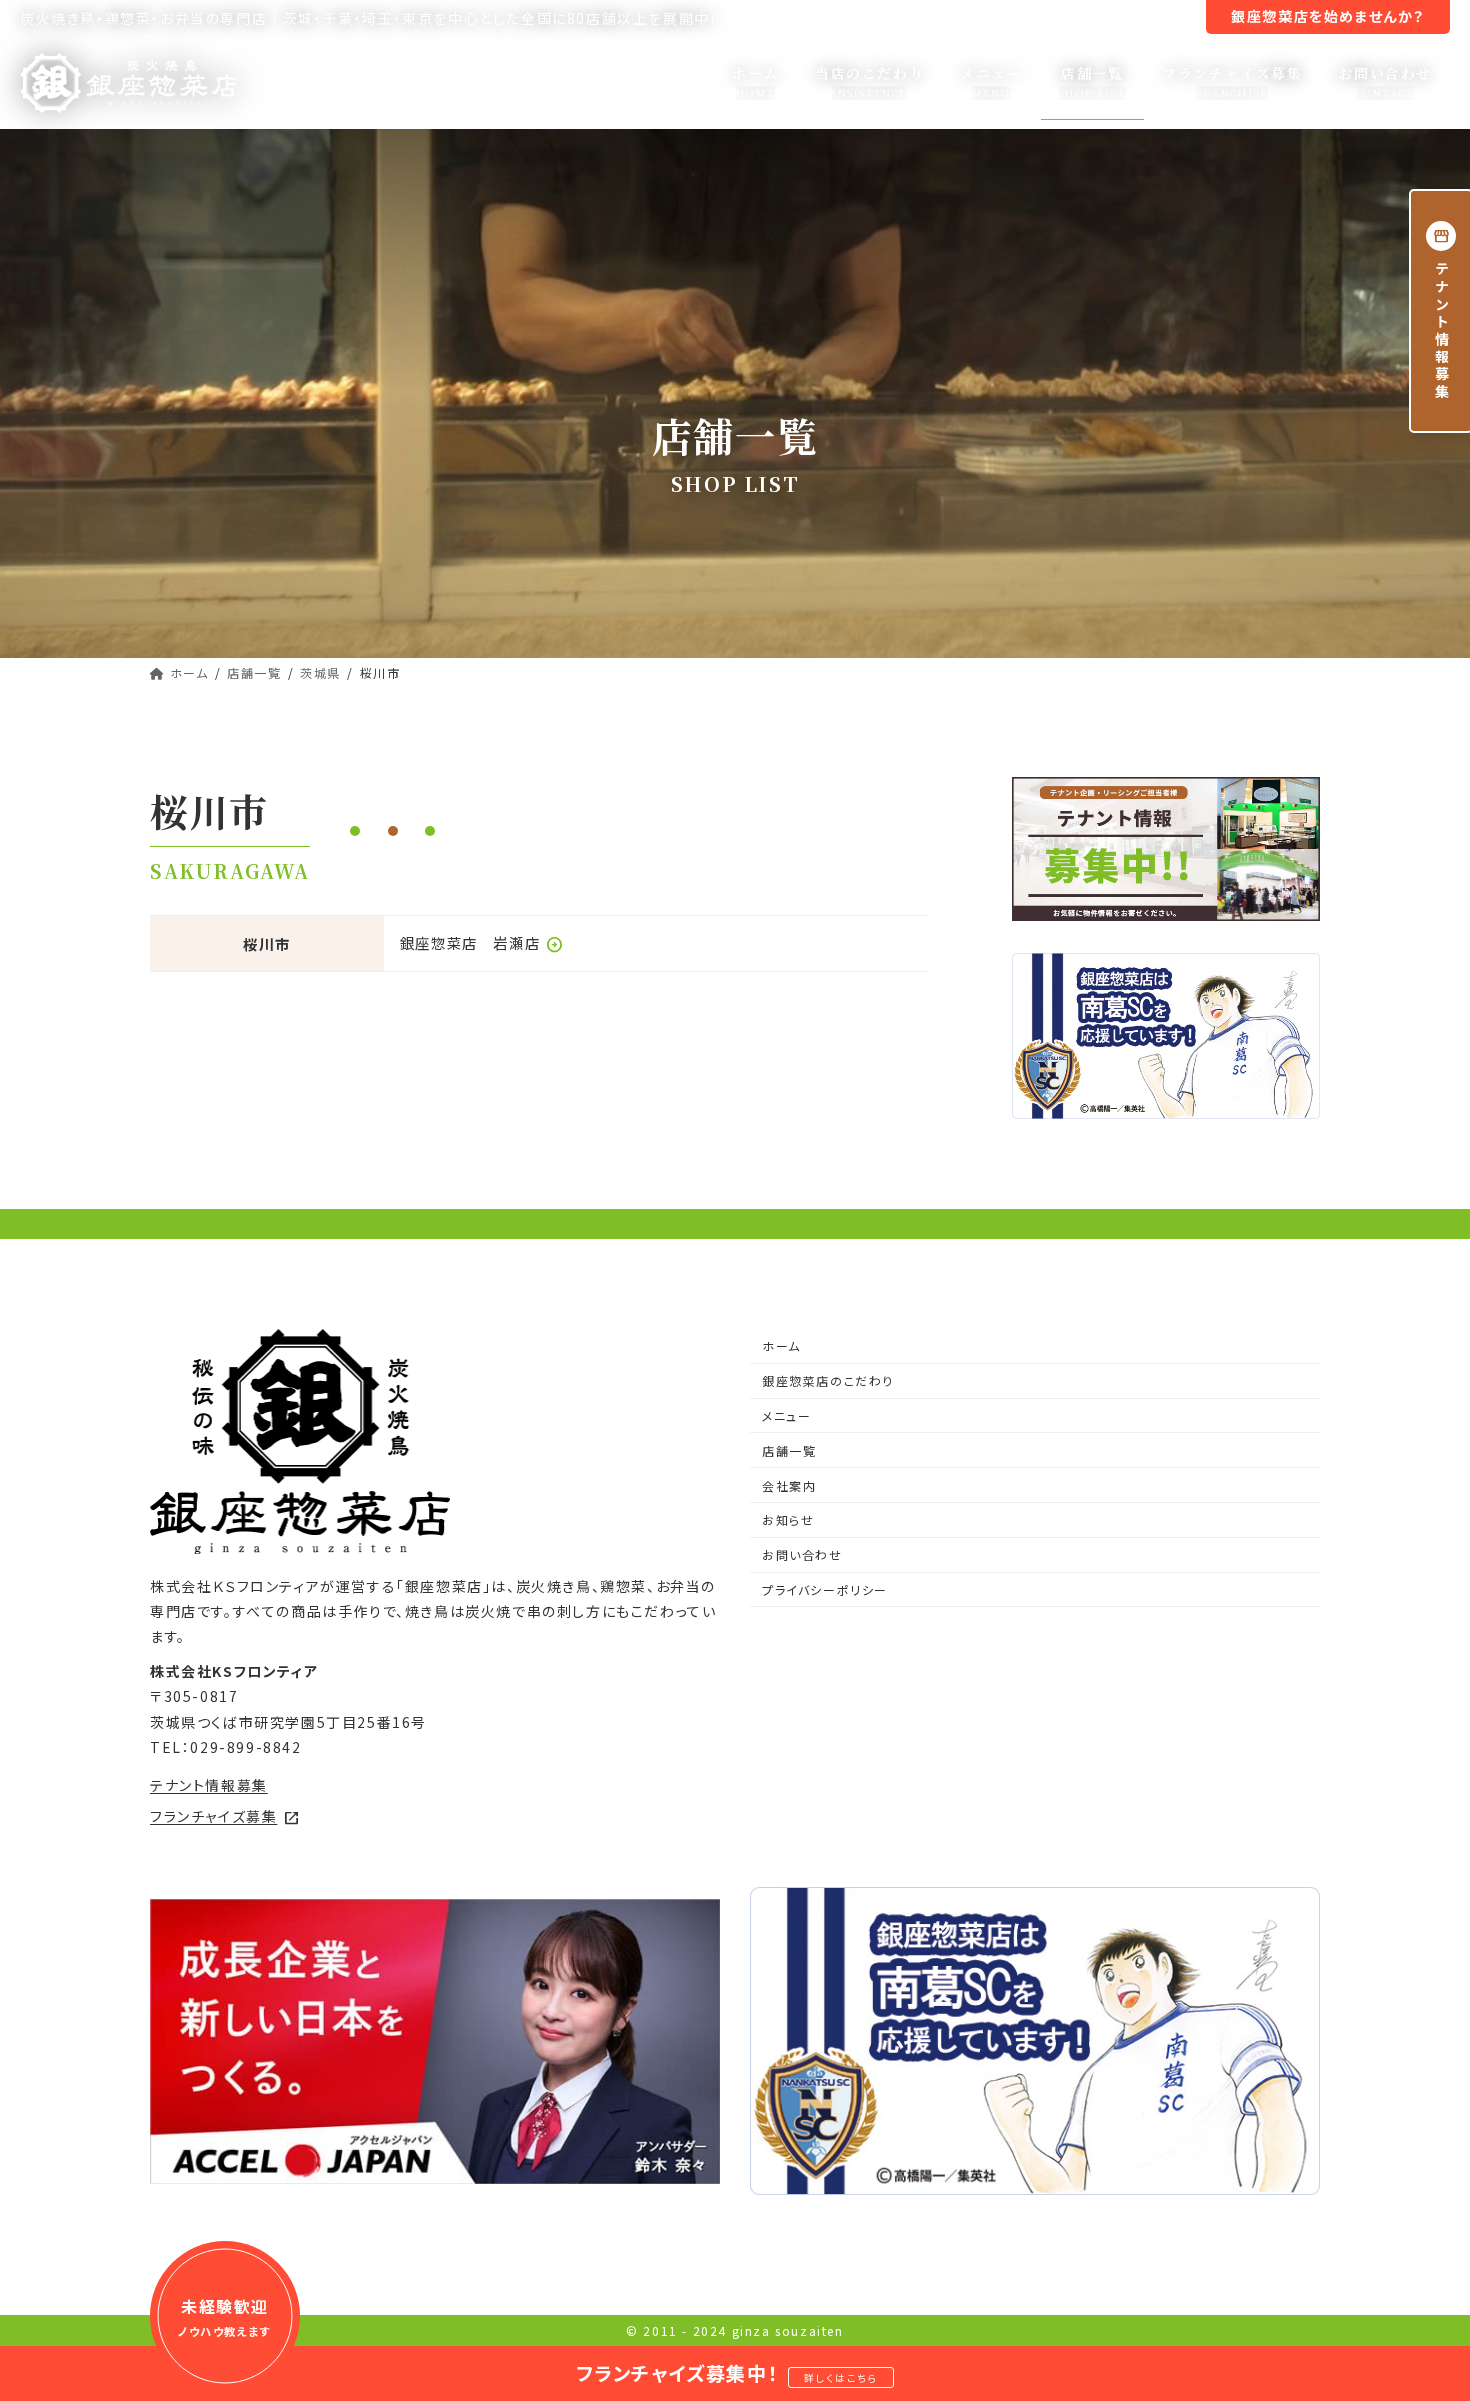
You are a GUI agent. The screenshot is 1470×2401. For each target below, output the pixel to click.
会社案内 (959, 17)
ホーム (781, 1345)
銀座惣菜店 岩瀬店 (482, 942)
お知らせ (1032, 17)
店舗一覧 (789, 1450)
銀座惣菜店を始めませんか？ (1328, 16)
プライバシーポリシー (825, 1589)
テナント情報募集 (1129, 17)
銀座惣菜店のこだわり (828, 1380)
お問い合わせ (802, 1554)
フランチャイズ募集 (225, 1816)
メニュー (786, 1415)
